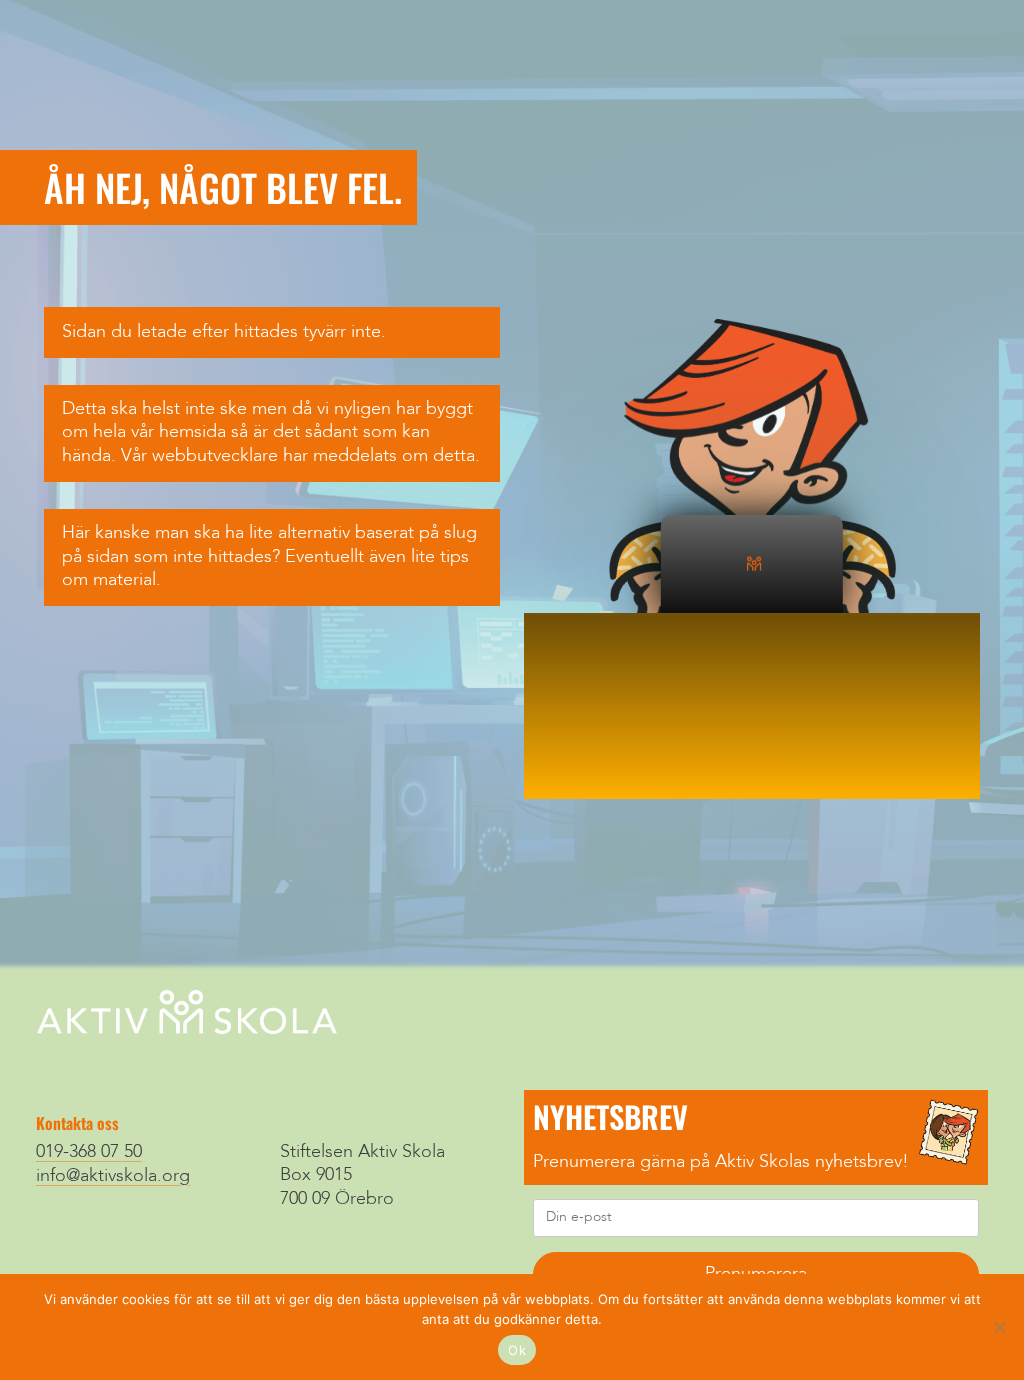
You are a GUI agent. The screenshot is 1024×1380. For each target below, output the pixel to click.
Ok (517, 1350)
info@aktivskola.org (113, 1176)
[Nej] (999, 1327)
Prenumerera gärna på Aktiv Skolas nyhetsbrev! (721, 1162)
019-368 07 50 (89, 1152)
